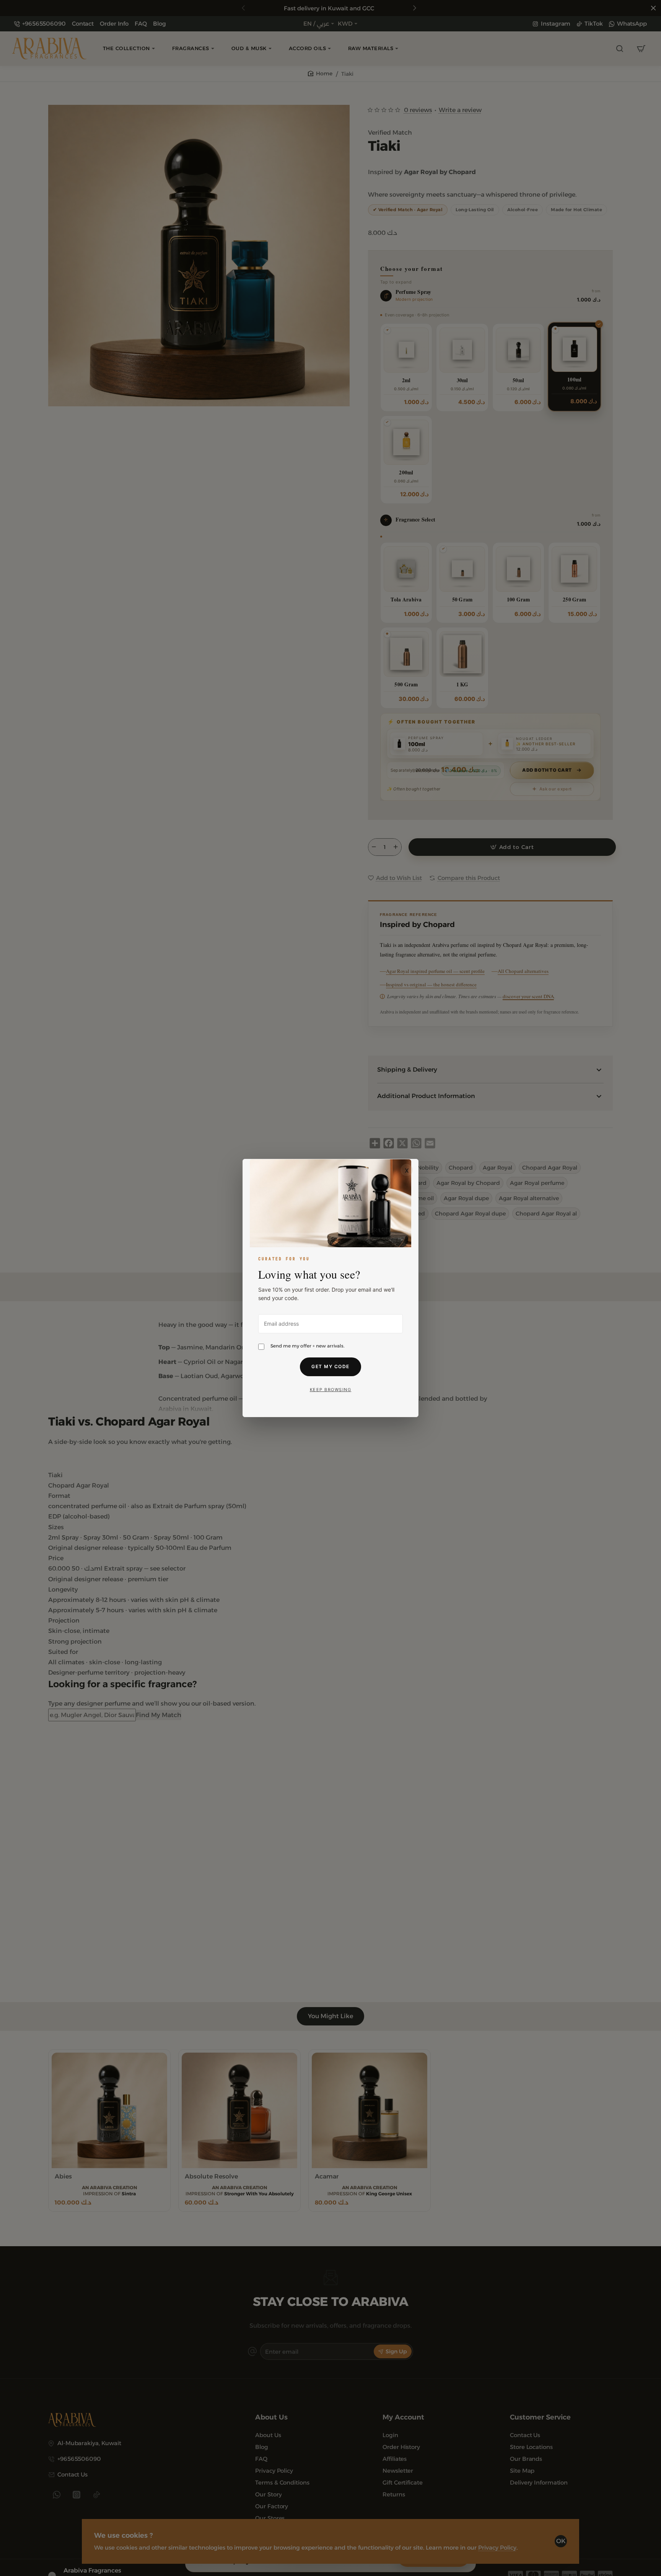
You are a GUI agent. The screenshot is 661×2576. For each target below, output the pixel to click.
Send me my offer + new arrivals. (308, 1346)
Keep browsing (331, 1390)
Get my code (330, 1366)
